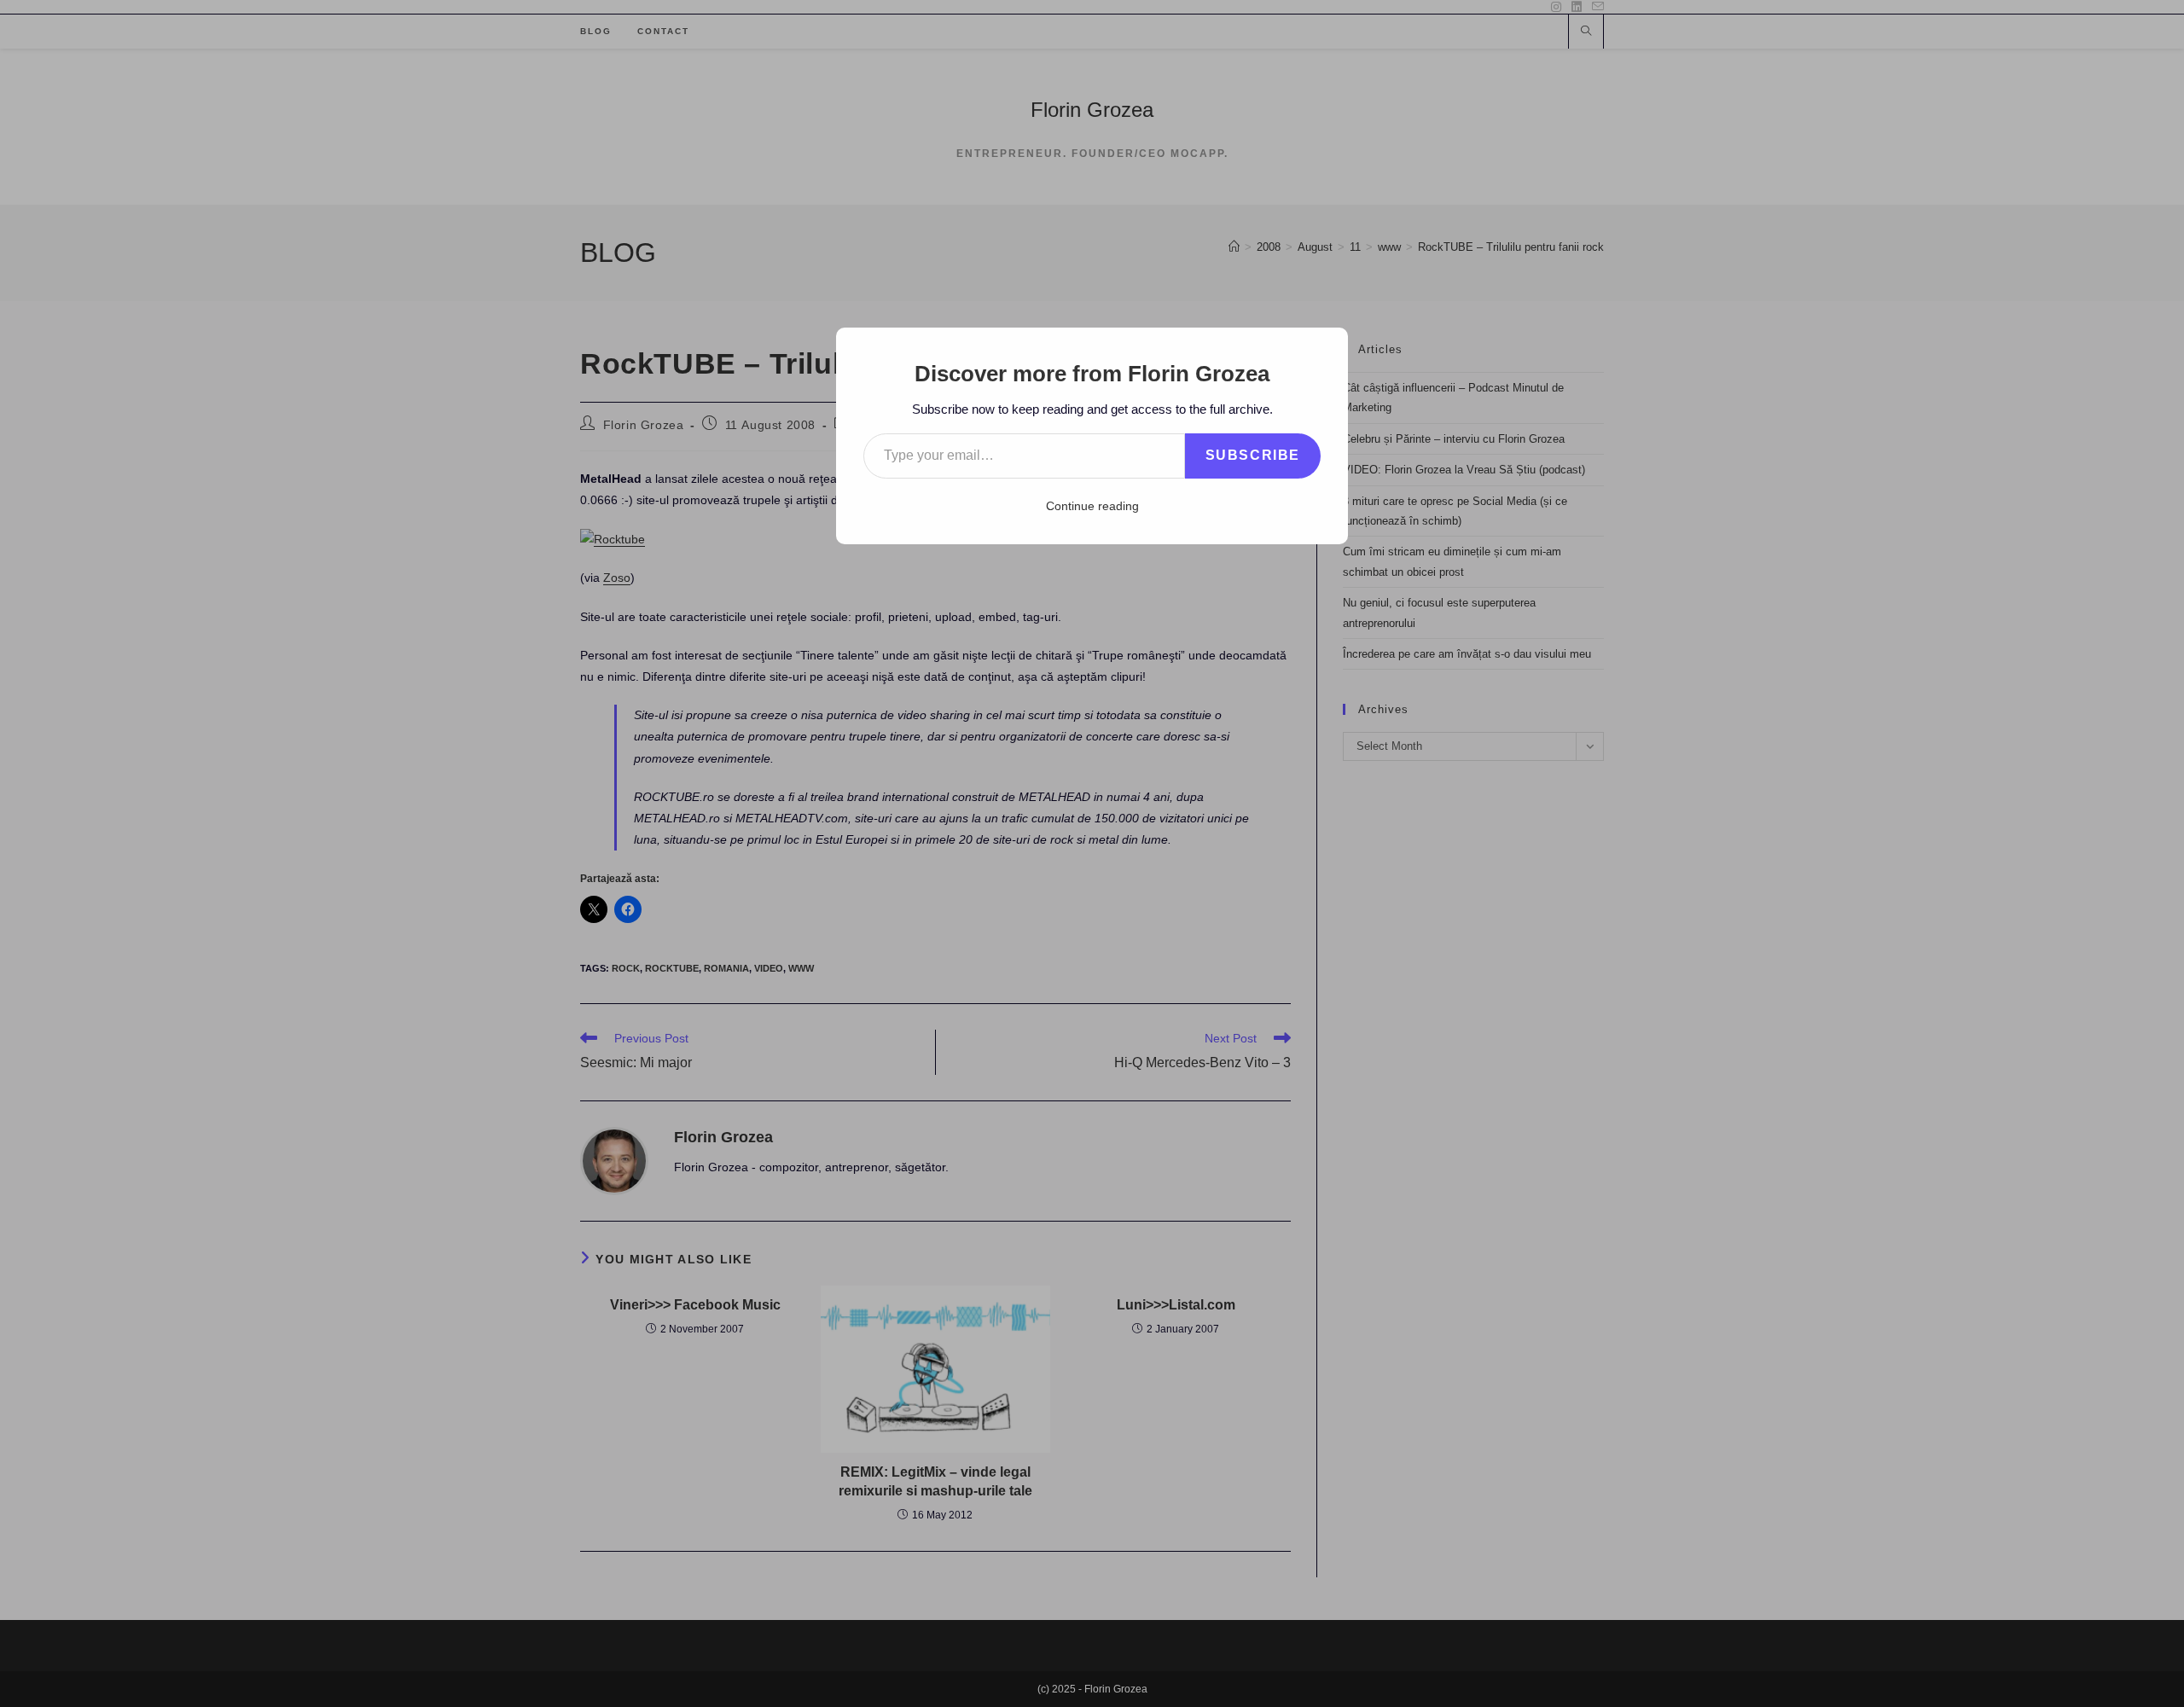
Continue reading (1092, 506)
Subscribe (1253, 455)
